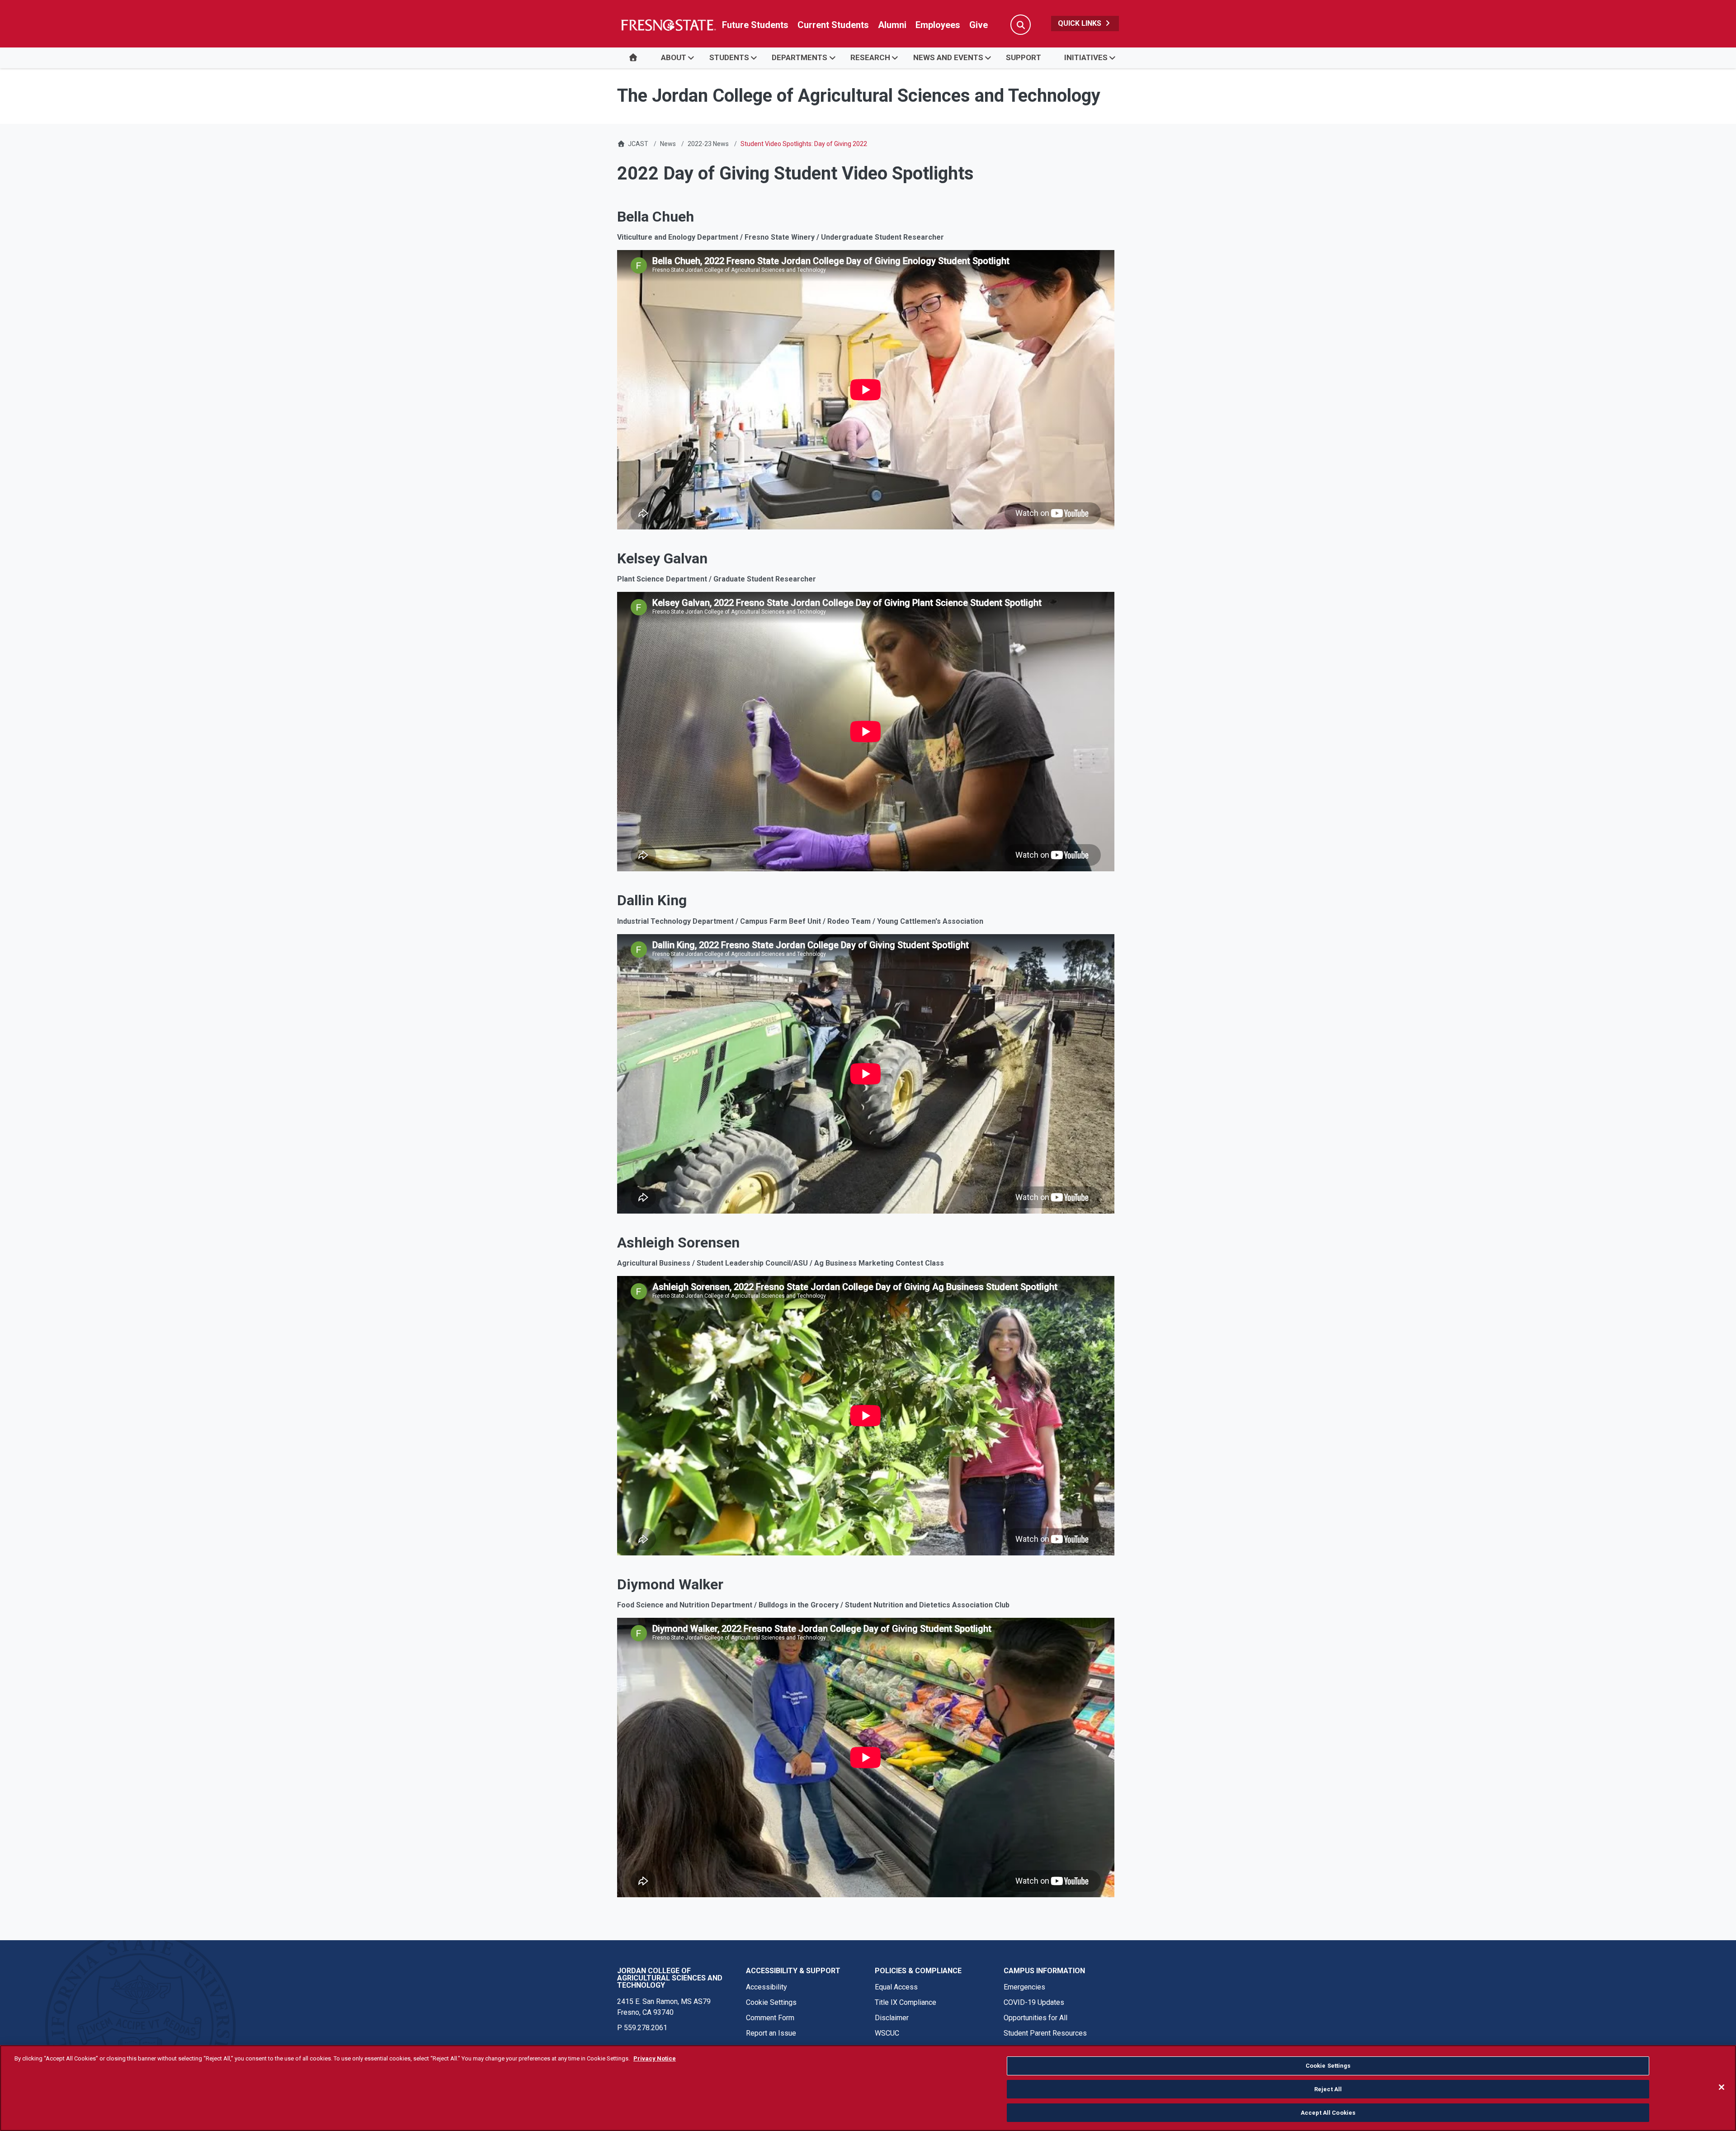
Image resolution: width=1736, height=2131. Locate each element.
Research (870, 57)
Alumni (892, 25)
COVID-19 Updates (1034, 2002)
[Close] (1722, 2087)
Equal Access (896, 1987)
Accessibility (767, 1987)
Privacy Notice (655, 2058)
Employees (938, 25)
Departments (800, 57)
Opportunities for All (1035, 2018)
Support (1024, 57)
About (674, 57)
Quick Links (1080, 23)
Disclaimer (892, 2018)
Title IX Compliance (906, 2002)
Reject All (1328, 2089)
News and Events (948, 57)
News (668, 144)
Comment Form (770, 2018)
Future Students (755, 25)
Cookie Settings (771, 2002)
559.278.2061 (646, 2028)
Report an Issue (771, 2033)
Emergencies (1024, 1987)
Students (729, 57)
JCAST (638, 144)
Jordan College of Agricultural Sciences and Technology (670, 1978)
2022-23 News (708, 144)
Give (979, 25)
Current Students (833, 25)
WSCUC (887, 2033)
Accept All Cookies (1328, 2112)
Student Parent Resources (1045, 2033)
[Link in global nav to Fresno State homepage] (668, 25)
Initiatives (1086, 57)
